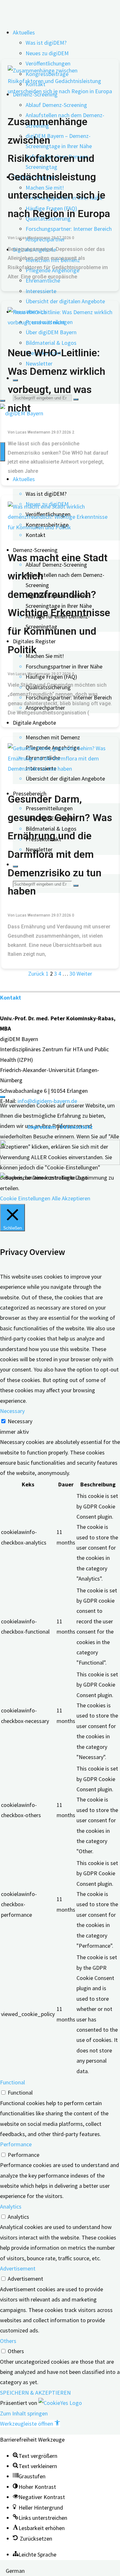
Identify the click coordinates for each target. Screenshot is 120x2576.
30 (72, 974)
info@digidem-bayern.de (47, 1101)
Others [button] (8, 2341)
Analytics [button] (11, 2206)
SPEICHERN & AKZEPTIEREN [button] (35, 2393)
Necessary (20, 1421)
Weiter (84, 974)
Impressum (42, 1127)
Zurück (36, 974)
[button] (30, 2424)
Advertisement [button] (18, 2268)
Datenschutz (76, 1127)
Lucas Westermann (33, 238)
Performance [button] (16, 2144)
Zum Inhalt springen (24, 2413)
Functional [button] (12, 2082)
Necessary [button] (12, 1411)
